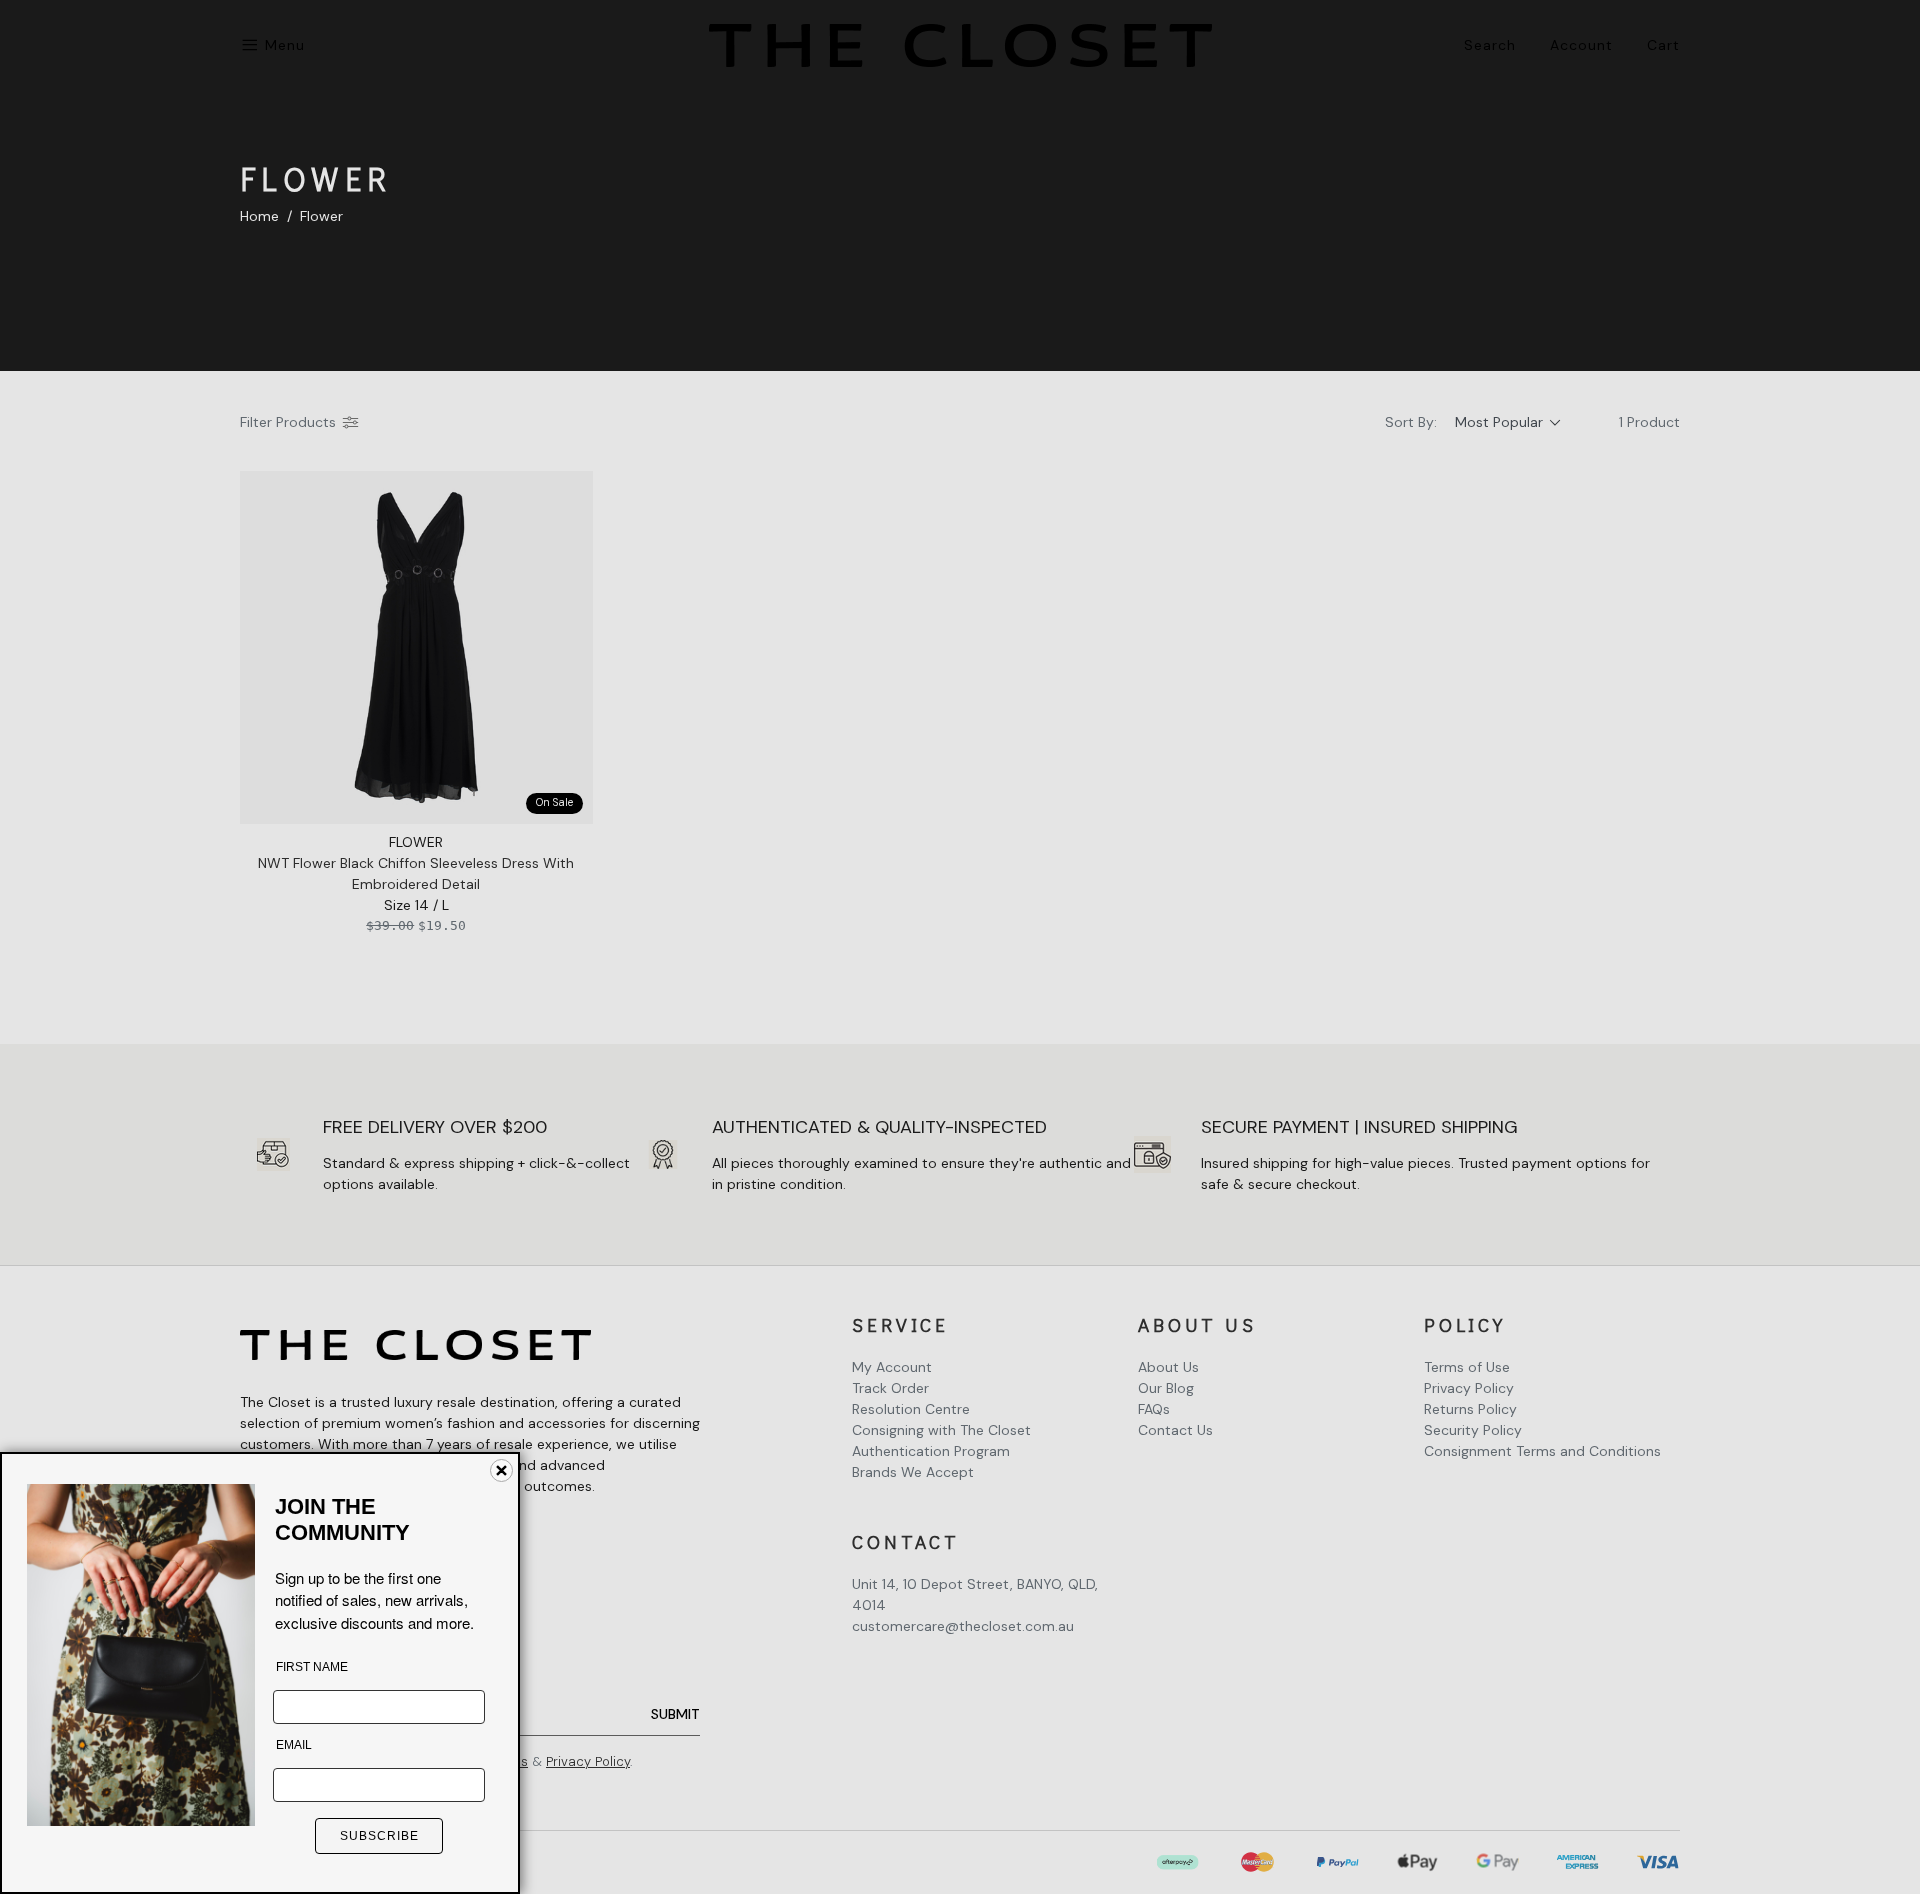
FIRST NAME (312, 1667)
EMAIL (294, 1745)
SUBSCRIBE (379, 1836)
